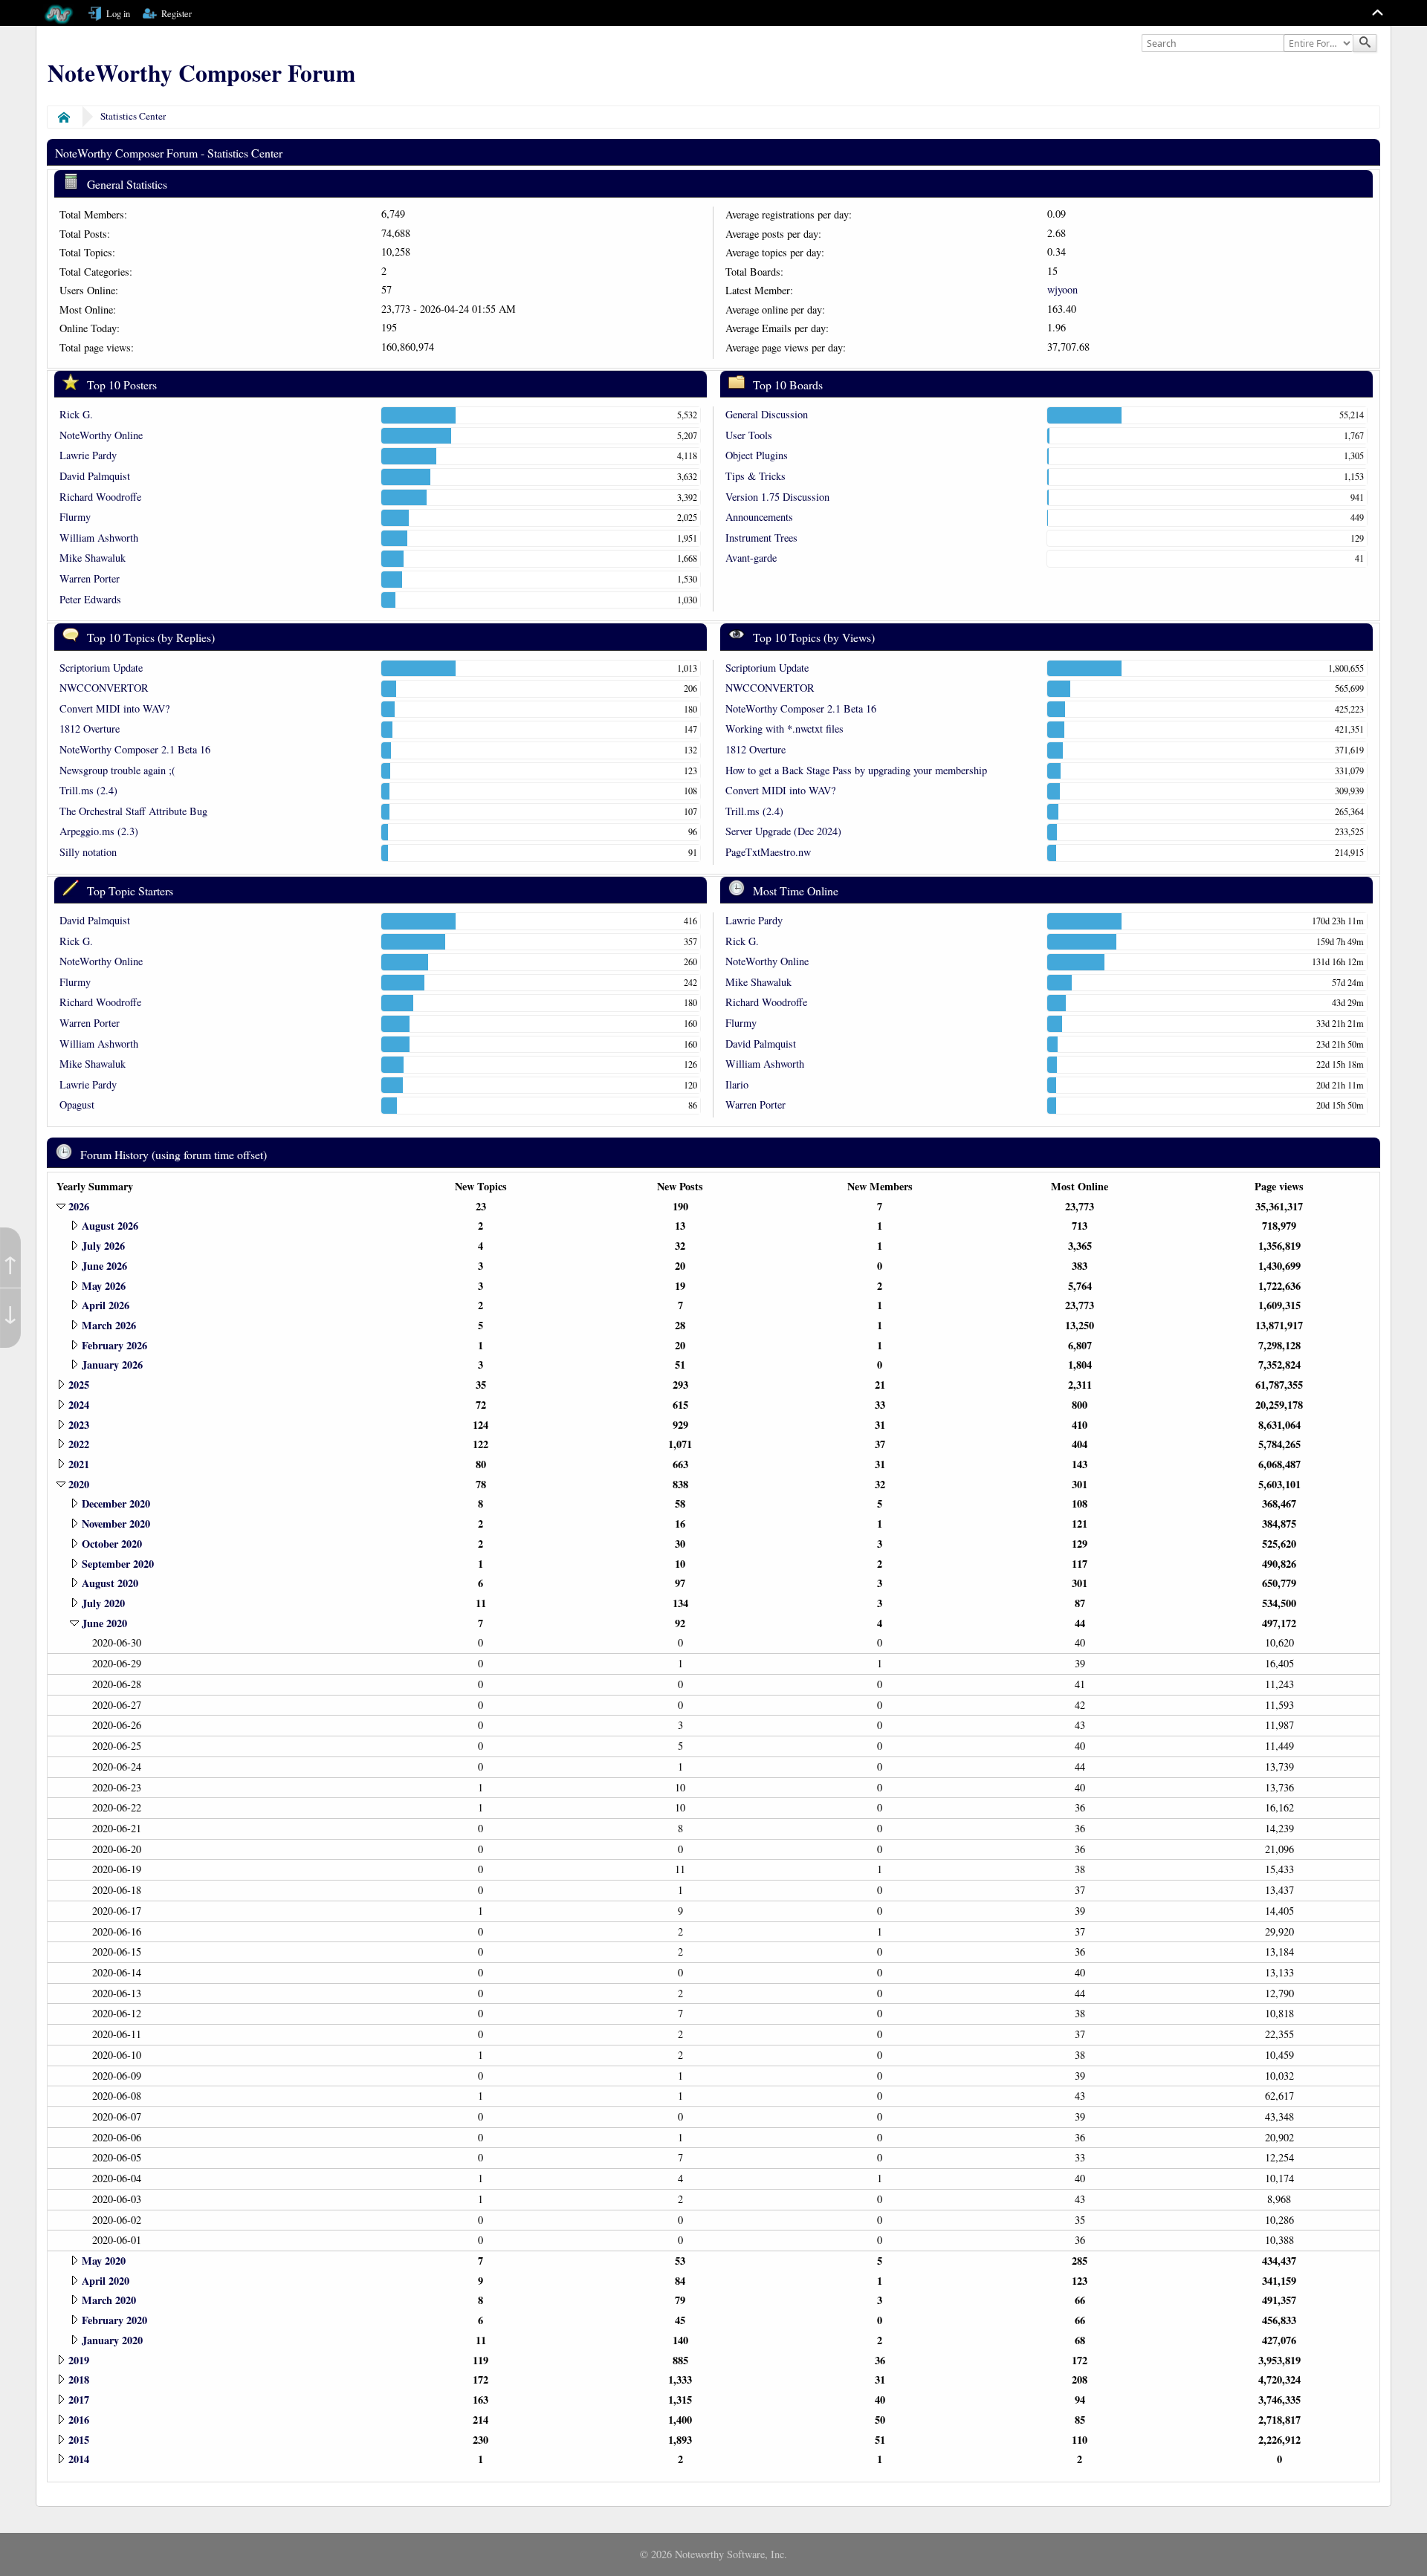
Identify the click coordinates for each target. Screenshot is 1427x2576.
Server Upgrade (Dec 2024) (783, 831)
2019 (79, 2360)
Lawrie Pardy (88, 455)
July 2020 (103, 1603)
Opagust (77, 1104)
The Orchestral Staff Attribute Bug (133, 811)
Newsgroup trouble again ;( (117, 770)
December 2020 (116, 1503)
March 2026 (109, 1325)
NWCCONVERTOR (104, 688)
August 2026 (110, 1226)
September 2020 (118, 1564)
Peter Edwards (90, 599)
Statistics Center (133, 116)
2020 (79, 1484)
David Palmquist (95, 476)
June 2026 (104, 1266)
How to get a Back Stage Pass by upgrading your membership (856, 770)
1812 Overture (90, 729)
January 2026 (112, 1365)
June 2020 (104, 1623)
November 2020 (116, 1524)
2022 (79, 1444)
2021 (79, 1464)
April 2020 (106, 2281)
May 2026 (104, 1286)
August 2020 (110, 1583)
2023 (79, 1425)
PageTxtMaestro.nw (768, 852)
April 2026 (106, 1305)
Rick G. (76, 414)
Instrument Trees (761, 538)
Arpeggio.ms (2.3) (99, 831)
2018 (79, 2379)
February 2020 (114, 2320)
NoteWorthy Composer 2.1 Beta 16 (135, 749)
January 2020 (112, 2340)
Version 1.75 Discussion (777, 497)
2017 (79, 2400)
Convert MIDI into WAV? (114, 708)
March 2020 (109, 2300)
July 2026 (103, 1246)
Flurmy (75, 517)
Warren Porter (90, 578)
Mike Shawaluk (93, 558)
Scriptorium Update (101, 668)
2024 (79, 1405)
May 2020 (104, 2261)
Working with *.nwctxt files (784, 729)
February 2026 (114, 1345)
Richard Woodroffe (100, 497)
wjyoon (1062, 289)
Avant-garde (751, 558)
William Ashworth (99, 538)
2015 (79, 2440)
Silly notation (88, 852)
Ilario (737, 1084)
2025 (79, 1385)
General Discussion (767, 414)
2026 (79, 1206)
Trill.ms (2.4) (88, 790)
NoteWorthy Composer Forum (201, 73)
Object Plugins (757, 455)
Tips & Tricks (755, 476)
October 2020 (112, 1544)
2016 (79, 2420)
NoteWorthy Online (101, 435)
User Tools (749, 435)
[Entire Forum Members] (1320, 44)
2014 (79, 2459)
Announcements (759, 517)
